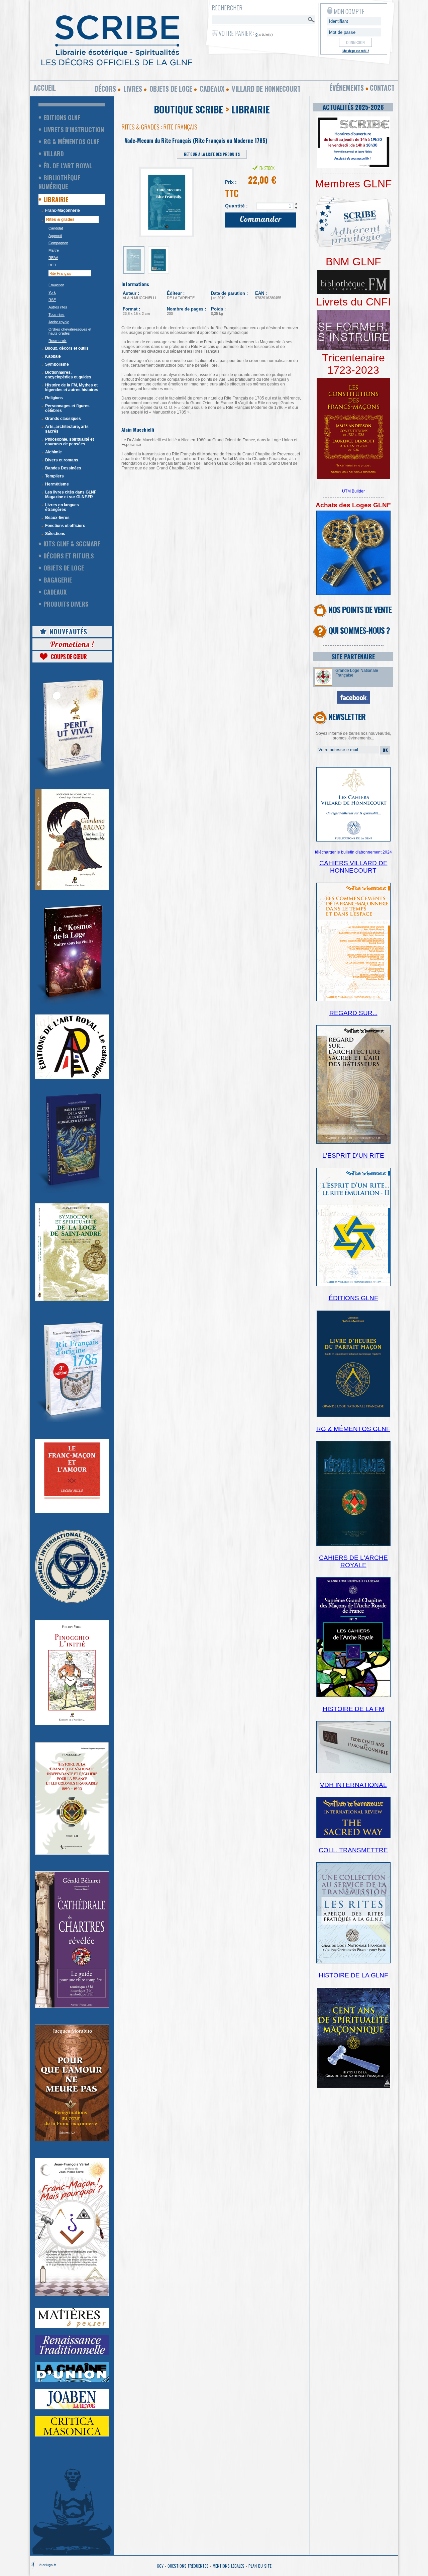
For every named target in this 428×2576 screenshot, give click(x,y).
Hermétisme (57, 484)
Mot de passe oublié (356, 51)
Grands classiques (63, 419)
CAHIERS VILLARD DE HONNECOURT (353, 867)
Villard (54, 154)
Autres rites (58, 307)
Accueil (45, 88)
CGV (160, 2566)
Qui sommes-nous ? (359, 630)
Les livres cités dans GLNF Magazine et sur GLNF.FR (71, 495)
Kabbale (53, 356)
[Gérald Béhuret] (72, 2007)
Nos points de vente (360, 609)
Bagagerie (58, 580)
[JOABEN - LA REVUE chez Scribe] (72, 2408)
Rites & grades (60, 219)
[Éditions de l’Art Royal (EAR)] (72, 1300)
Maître (54, 250)
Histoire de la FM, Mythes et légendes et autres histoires (72, 387)
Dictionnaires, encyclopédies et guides (68, 375)
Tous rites (57, 315)
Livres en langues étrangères (62, 507)
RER (52, 265)
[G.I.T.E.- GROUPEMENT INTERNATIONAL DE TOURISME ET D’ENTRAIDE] (72, 1602)
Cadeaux (212, 89)
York (52, 292)
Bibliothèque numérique (59, 182)
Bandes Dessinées (63, 468)
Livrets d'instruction (74, 129)
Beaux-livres (57, 518)
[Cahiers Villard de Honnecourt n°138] (353, 1142)
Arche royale (59, 322)
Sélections (55, 534)
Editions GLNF (62, 117)
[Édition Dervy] (353, 1772)
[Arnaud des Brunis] (72, 1003)
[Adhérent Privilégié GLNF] (353, 254)
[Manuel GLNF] (353, 1544)
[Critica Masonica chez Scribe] (72, 2435)
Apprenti (55, 236)
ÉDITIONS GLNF (353, 1298)
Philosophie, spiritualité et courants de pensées (70, 442)
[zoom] (353, 167)
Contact (382, 88)
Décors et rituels (69, 556)
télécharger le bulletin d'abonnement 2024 (353, 852)
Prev (130, 199)
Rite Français (60, 273)
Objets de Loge (64, 568)
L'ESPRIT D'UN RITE (353, 1156)
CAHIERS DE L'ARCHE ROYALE (353, 1561)
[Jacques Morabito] (72, 1192)
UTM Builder (353, 491)
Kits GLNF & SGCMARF (72, 544)
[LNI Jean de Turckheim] (72, 778)
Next (206, 199)
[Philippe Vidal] (72, 1724)
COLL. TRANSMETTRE (353, 1850)
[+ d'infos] (353, 1696)
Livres (133, 89)
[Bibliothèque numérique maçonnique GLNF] (353, 293)
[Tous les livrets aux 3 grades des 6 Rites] (353, 349)
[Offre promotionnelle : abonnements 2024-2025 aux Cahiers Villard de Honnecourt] (353, 840)
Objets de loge (171, 89)
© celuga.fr (47, 2565)
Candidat (56, 228)
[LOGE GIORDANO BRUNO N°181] (72, 889)
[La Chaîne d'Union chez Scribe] (72, 2381)
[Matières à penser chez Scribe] (72, 2327)
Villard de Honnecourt (266, 89)
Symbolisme (57, 364)
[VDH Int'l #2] (353, 1837)
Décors (105, 89)
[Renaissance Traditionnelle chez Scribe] (72, 2354)
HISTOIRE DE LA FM (353, 1709)
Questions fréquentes (188, 2566)
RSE (52, 300)
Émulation (56, 285)
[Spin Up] (296, 204)
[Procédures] (353, 594)
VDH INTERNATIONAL (353, 1785)
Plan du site (260, 2566)
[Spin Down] (296, 208)
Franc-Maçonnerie (63, 210)
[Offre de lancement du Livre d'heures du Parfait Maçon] (353, 1416)
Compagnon (58, 243)
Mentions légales (229, 2566)
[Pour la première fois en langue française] (353, 478)
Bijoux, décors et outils (67, 348)
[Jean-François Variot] (72, 2295)
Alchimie (53, 452)
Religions (54, 398)
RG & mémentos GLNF (71, 142)
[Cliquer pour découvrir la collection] (72, 1512)
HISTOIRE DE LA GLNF (353, 1975)
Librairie (56, 199)
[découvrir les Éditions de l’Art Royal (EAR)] (72, 1077)
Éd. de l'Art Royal (68, 166)
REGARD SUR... (353, 1013)
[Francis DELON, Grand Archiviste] (72, 1853)
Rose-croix (58, 341)
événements (347, 88)
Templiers (55, 476)
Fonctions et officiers (65, 526)
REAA (53, 258)
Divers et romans (62, 460)
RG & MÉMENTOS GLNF (353, 1429)
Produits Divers (66, 604)
